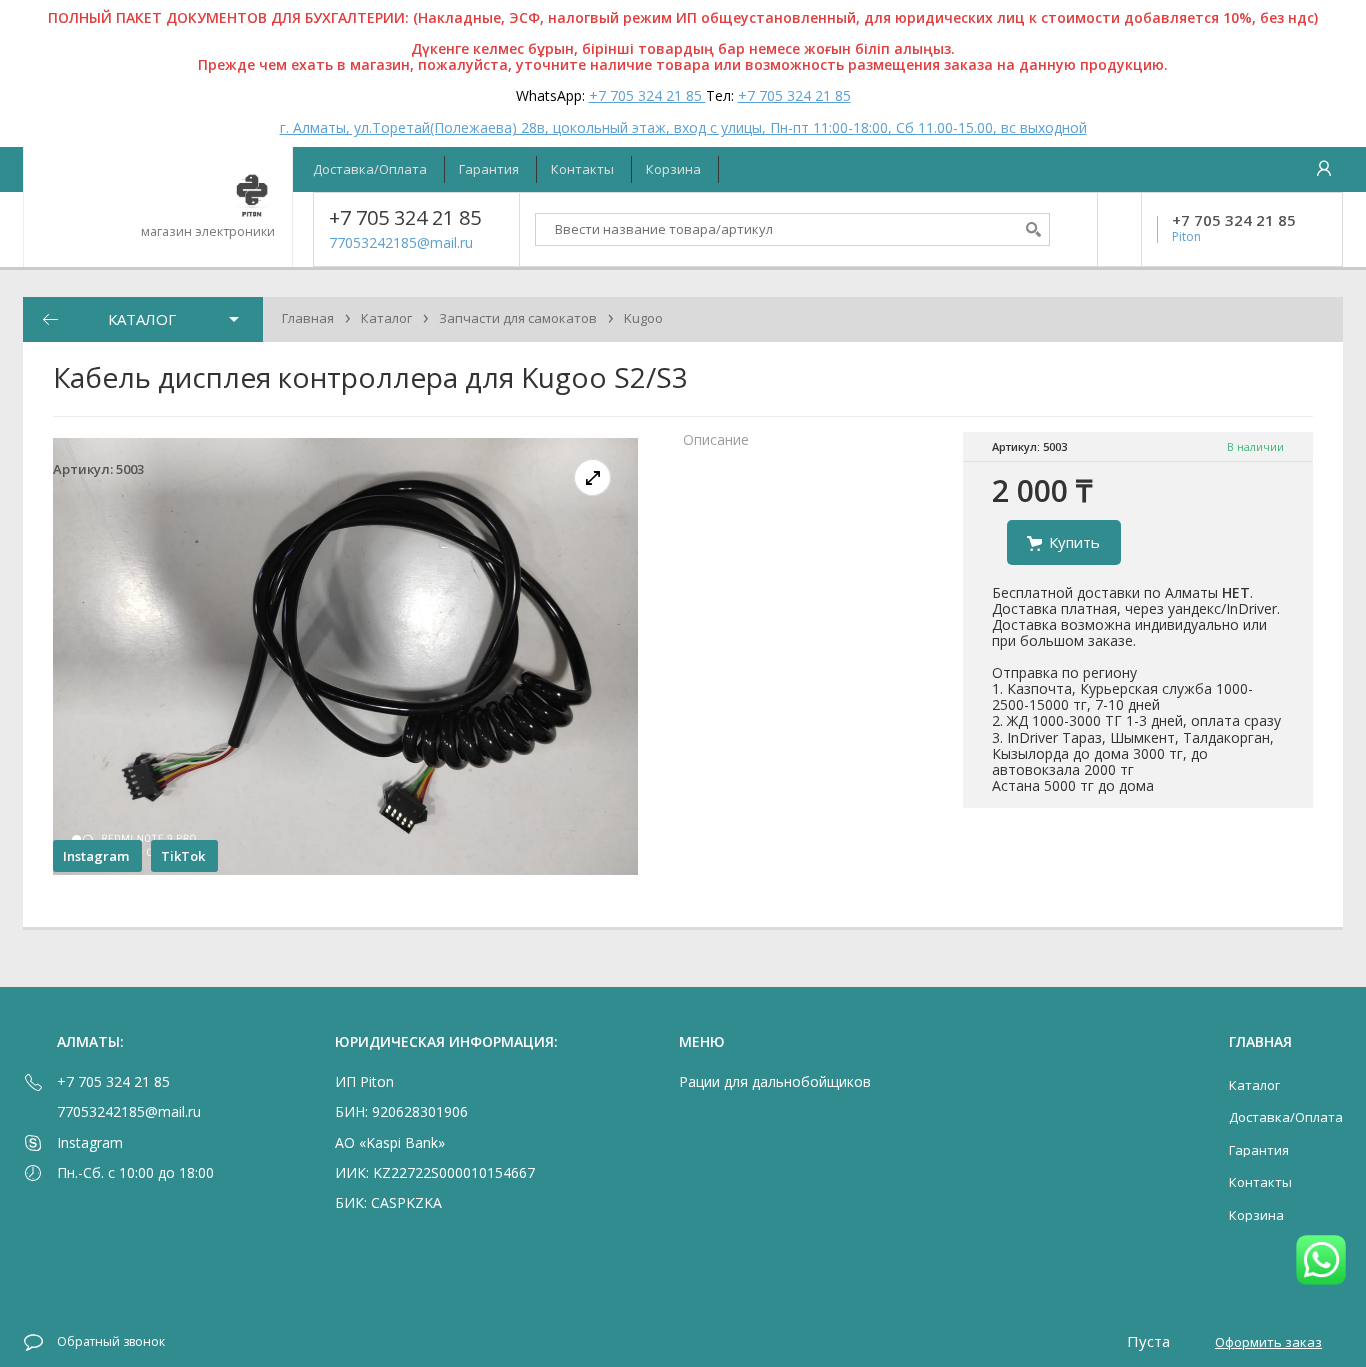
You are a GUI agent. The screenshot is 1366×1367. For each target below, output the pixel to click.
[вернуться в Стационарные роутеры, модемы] (50, 319)
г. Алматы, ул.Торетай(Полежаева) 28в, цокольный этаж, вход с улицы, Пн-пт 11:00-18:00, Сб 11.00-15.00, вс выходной (683, 127)
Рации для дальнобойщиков (775, 1081)
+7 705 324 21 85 (647, 95)
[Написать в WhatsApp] (1321, 1261)
